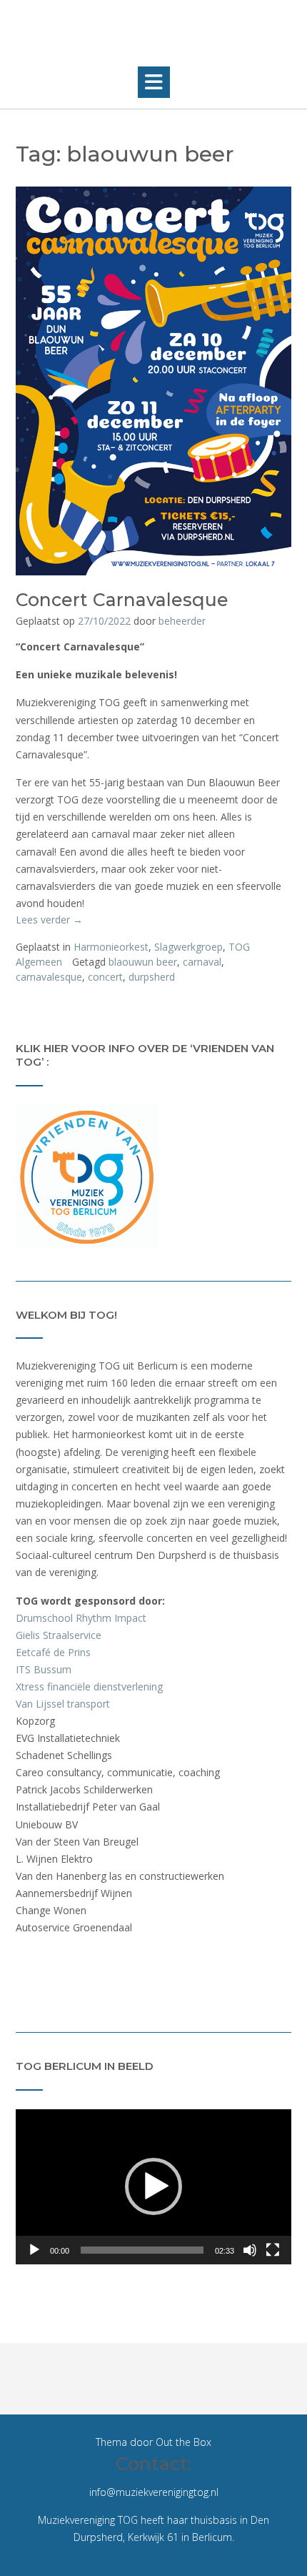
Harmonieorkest (111, 947)
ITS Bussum (44, 1669)
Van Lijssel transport (63, 1704)
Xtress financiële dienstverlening (89, 1686)
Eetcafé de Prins (53, 1652)
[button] (154, 82)
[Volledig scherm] (273, 2250)
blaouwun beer (143, 962)
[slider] (142, 2250)
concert (105, 977)
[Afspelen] (34, 2250)
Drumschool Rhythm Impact (81, 1618)
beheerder (182, 621)
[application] (153, 2187)
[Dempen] (250, 2250)
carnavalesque (49, 977)
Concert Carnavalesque (122, 600)
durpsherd (152, 977)
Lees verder (49, 920)
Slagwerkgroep (188, 947)
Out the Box (183, 2442)
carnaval (202, 962)
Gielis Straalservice (59, 1635)
